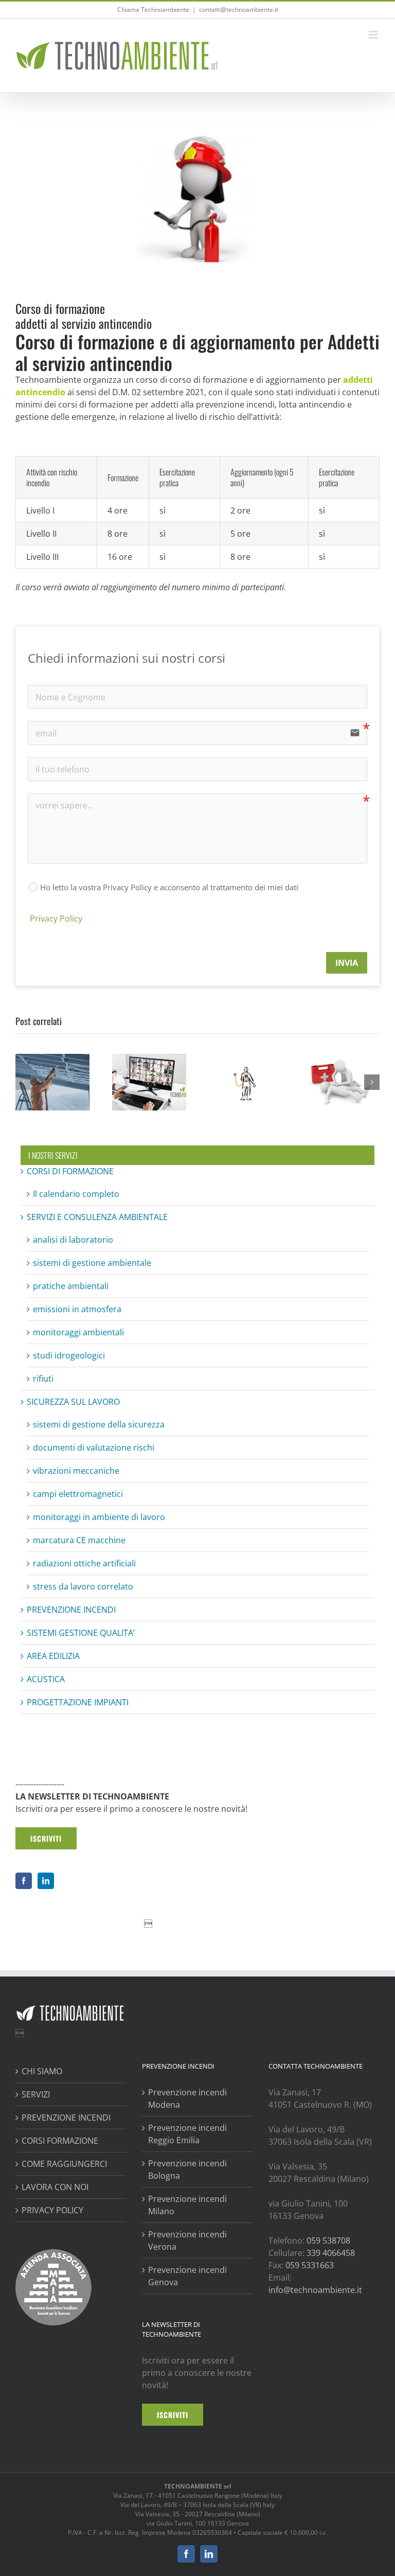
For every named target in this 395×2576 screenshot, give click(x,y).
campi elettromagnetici (78, 1494)
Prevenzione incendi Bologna (187, 2169)
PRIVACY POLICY (52, 2210)
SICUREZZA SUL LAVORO (73, 1402)
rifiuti (43, 1379)
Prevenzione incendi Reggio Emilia (187, 2134)
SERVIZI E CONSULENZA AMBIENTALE (97, 1217)
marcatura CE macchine (79, 1540)
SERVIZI (36, 2094)
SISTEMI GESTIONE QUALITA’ (81, 1633)
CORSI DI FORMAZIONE (70, 1171)
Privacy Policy (55, 919)
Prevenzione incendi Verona (187, 2240)
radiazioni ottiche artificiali (84, 1563)
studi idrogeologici (69, 1355)
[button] (23, 1082)
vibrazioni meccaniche (76, 1471)
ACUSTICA (46, 1679)
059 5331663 (310, 2265)
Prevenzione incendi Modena (187, 2098)
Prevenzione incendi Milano (187, 2205)
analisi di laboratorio (73, 1240)
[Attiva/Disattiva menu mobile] (374, 35)
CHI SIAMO (42, 2071)
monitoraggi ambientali (78, 1332)
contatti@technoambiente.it (239, 10)
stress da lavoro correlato (83, 1586)
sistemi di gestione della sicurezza (99, 1424)
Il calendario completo (76, 1194)
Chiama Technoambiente (153, 10)
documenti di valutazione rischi (94, 1448)
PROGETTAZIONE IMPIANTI (78, 1702)
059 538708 (328, 2240)
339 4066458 (331, 2253)
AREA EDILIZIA (53, 1656)
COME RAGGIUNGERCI (64, 2164)
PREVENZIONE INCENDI (71, 1610)
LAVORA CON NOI (55, 2187)
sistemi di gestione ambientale (92, 1263)
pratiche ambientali (71, 1286)
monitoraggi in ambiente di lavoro (99, 1517)
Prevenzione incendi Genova (187, 2276)
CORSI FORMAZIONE (60, 2141)
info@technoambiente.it (315, 2290)
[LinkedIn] (46, 1881)
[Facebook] (24, 1881)
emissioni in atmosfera (77, 1309)
